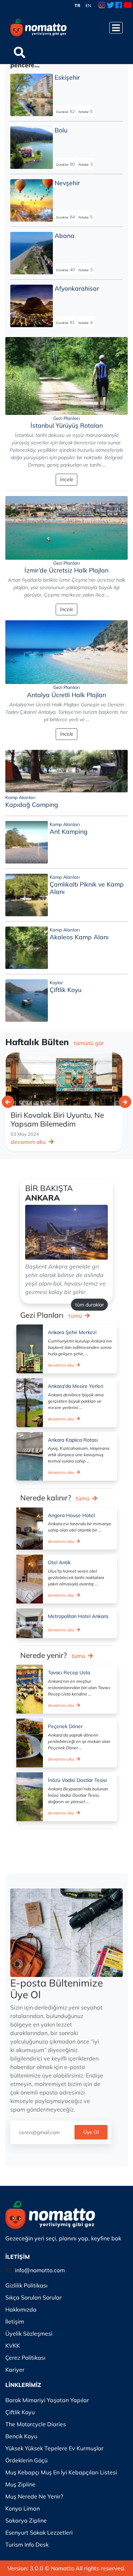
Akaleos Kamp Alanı (79, 937)
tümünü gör (89, 1043)
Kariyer (15, 2370)
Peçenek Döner (65, 1726)
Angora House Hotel (71, 1515)
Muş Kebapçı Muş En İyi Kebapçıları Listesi (61, 2472)
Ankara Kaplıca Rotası (73, 1440)
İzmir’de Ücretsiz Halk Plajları (66, 570)
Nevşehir (67, 183)
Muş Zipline (20, 2484)
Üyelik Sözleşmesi (29, 2333)
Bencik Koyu (21, 2436)
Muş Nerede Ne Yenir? (34, 2496)
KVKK (13, 2346)
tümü (76, 1316)
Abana (65, 235)
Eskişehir (67, 77)
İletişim (15, 2321)
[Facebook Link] (119, 6)
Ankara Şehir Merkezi (72, 1332)
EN (88, 5)
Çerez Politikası (25, 2358)
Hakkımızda (21, 2309)
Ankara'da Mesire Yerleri (76, 1386)
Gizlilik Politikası (26, 2285)
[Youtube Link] (128, 6)
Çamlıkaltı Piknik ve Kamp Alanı (87, 888)
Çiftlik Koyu (66, 990)
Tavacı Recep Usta (69, 1672)
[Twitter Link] (110, 6)
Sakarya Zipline (26, 2520)
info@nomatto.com (40, 2270)
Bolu (61, 130)
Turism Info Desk (27, 2544)
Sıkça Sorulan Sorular (34, 2297)
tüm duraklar (90, 1305)
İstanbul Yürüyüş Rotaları (67, 425)
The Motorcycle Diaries (36, 2424)
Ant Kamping (69, 831)
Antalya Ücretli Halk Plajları (66, 695)
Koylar (56, 982)
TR (77, 5)
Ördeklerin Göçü (26, 2460)
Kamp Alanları (20, 797)
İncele (67, 479)
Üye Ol (91, 2132)
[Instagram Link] (102, 6)
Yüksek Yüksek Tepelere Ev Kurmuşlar (54, 2448)
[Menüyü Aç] (116, 28)
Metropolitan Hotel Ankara (78, 1616)
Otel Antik (59, 1562)
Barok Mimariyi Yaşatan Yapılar (47, 2400)
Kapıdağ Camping (32, 804)
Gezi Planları (66, 418)
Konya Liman (23, 2508)
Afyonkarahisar (77, 288)
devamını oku (29, 1142)
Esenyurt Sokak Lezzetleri (39, 2532)
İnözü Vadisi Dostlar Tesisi (77, 1780)
